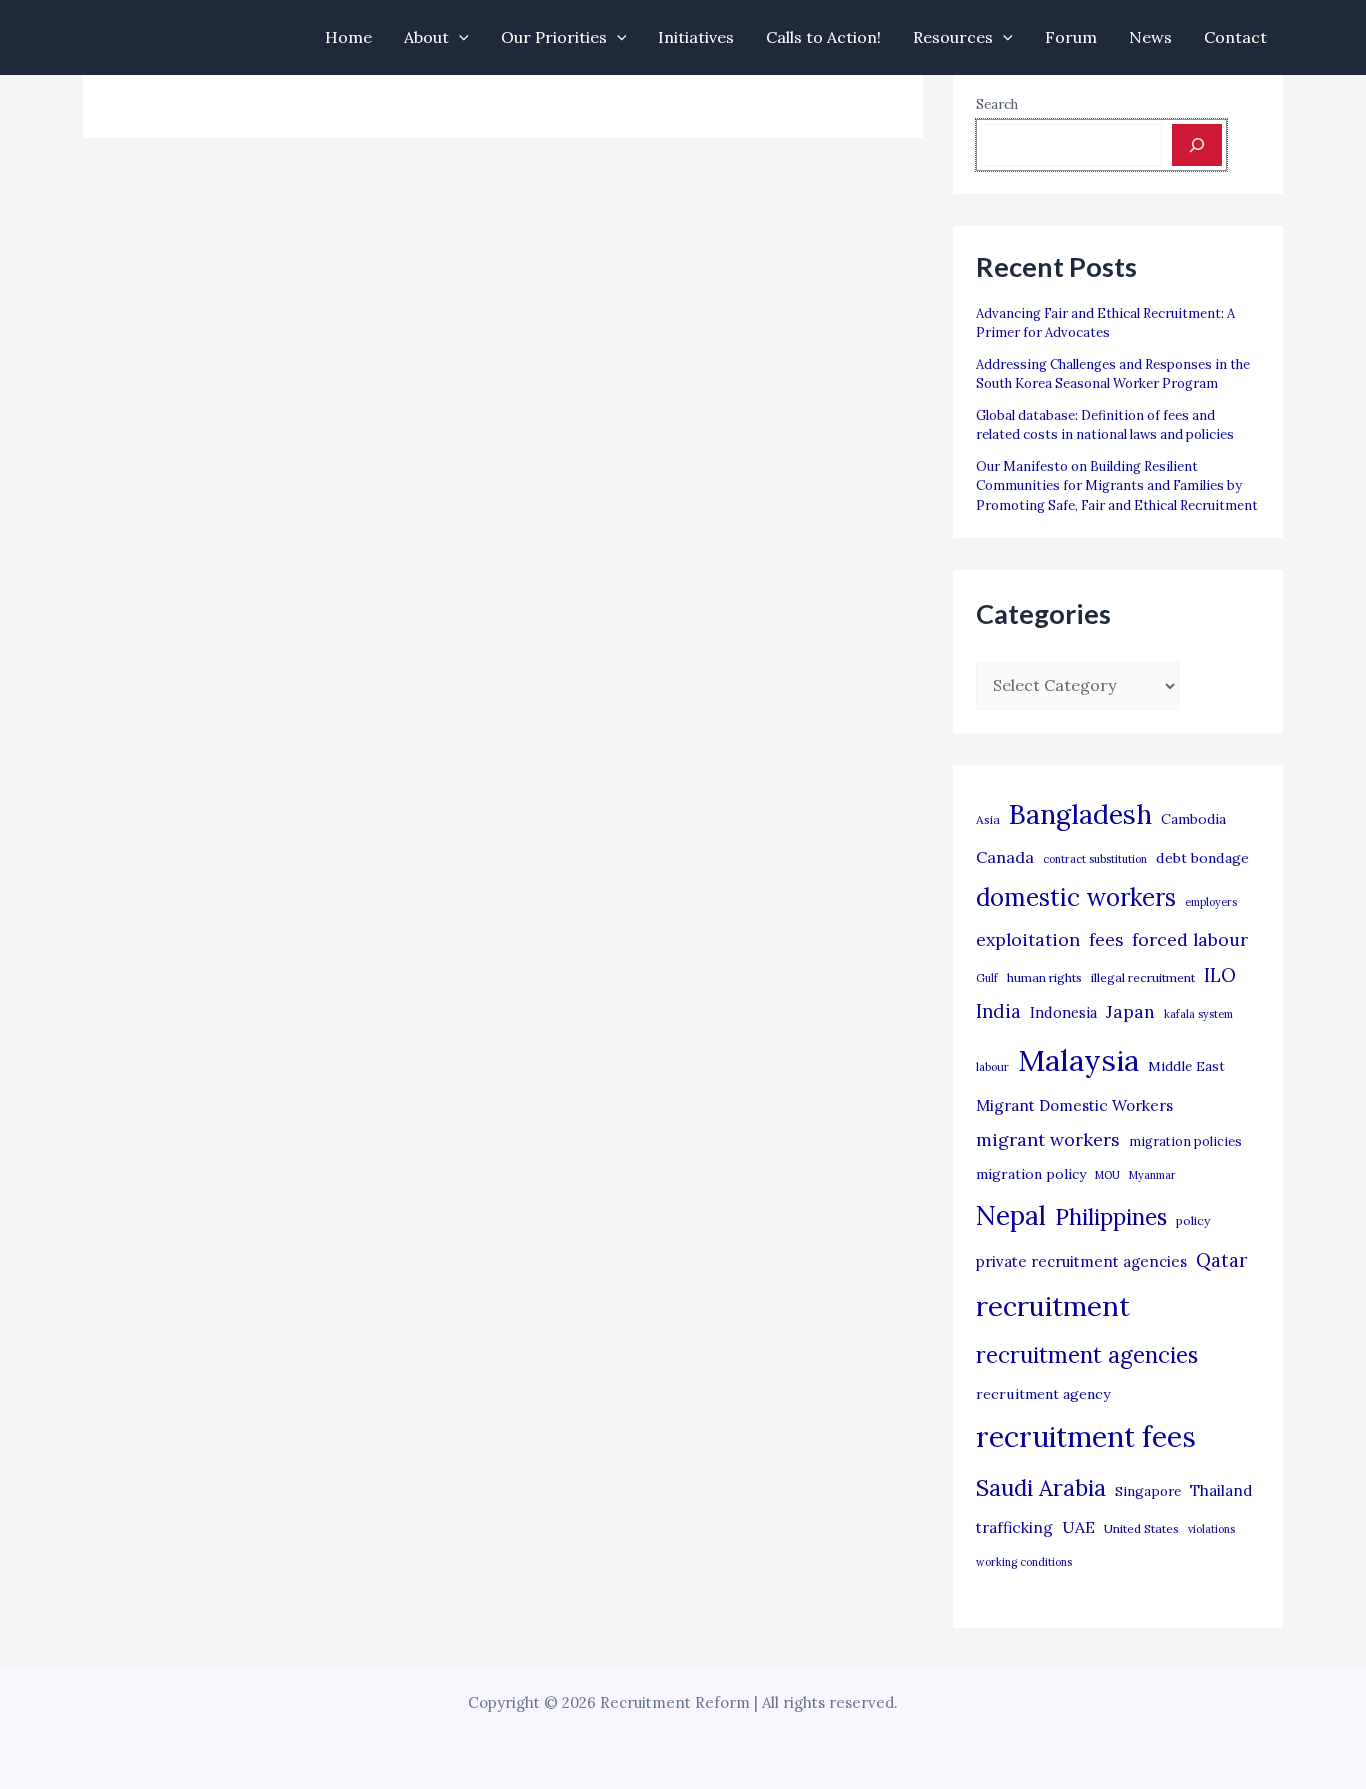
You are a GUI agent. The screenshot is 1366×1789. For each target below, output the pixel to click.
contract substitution (1095, 859)
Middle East (1186, 1066)
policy (1193, 1220)
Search (997, 104)
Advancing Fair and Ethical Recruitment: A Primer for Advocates (1105, 323)
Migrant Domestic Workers (1074, 1105)
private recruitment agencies (1081, 1261)
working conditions (1024, 1562)
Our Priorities (554, 37)
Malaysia (1078, 1060)
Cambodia (1193, 819)
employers (1211, 902)
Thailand (1221, 1490)
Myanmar (1152, 1175)
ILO (1220, 975)
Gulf (987, 978)
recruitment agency (1043, 1394)
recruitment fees (1086, 1436)
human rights (1044, 977)
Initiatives (696, 37)
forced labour (1190, 939)
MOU (1107, 1175)
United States (1141, 1528)
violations (1211, 1529)
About (426, 37)
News (1150, 37)
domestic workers (1076, 897)
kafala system (1198, 1014)
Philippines (1111, 1217)
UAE (1078, 1527)
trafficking (1014, 1527)
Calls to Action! (823, 37)
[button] (459, 37)
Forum (1071, 37)
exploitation (1028, 939)
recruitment (1053, 1306)
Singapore (1148, 1491)
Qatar (1222, 1260)
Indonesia (1063, 1012)
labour (992, 1067)
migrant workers (1048, 1139)
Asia (988, 819)
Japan (1130, 1011)
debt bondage (1202, 858)
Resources (953, 37)
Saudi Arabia (1041, 1488)
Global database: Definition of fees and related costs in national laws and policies (1105, 425)
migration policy (1031, 1174)
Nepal (1011, 1215)
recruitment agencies (1087, 1355)
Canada (1005, 857)
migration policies (1185, 1141)
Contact (1235, 37)
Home (348, 37)
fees (1106, 940)
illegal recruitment (1143, 977)
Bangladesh (1080, 814)
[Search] (1197, 145)
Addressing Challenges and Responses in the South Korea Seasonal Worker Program (1113, 374)
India (998, 1011)
